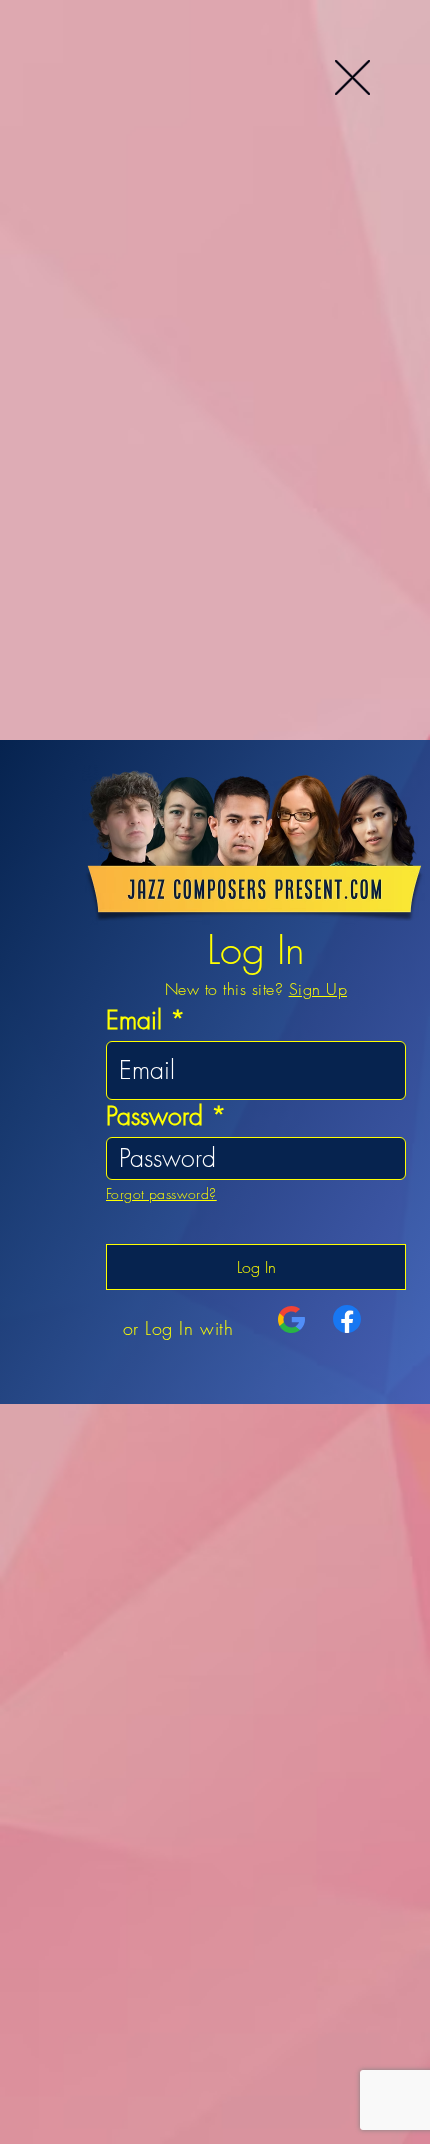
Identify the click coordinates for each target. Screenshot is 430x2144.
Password (154, 1116)
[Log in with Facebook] (347, 1319)
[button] (352, 77)
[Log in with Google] (292, 1320)
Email (134, 1020)
